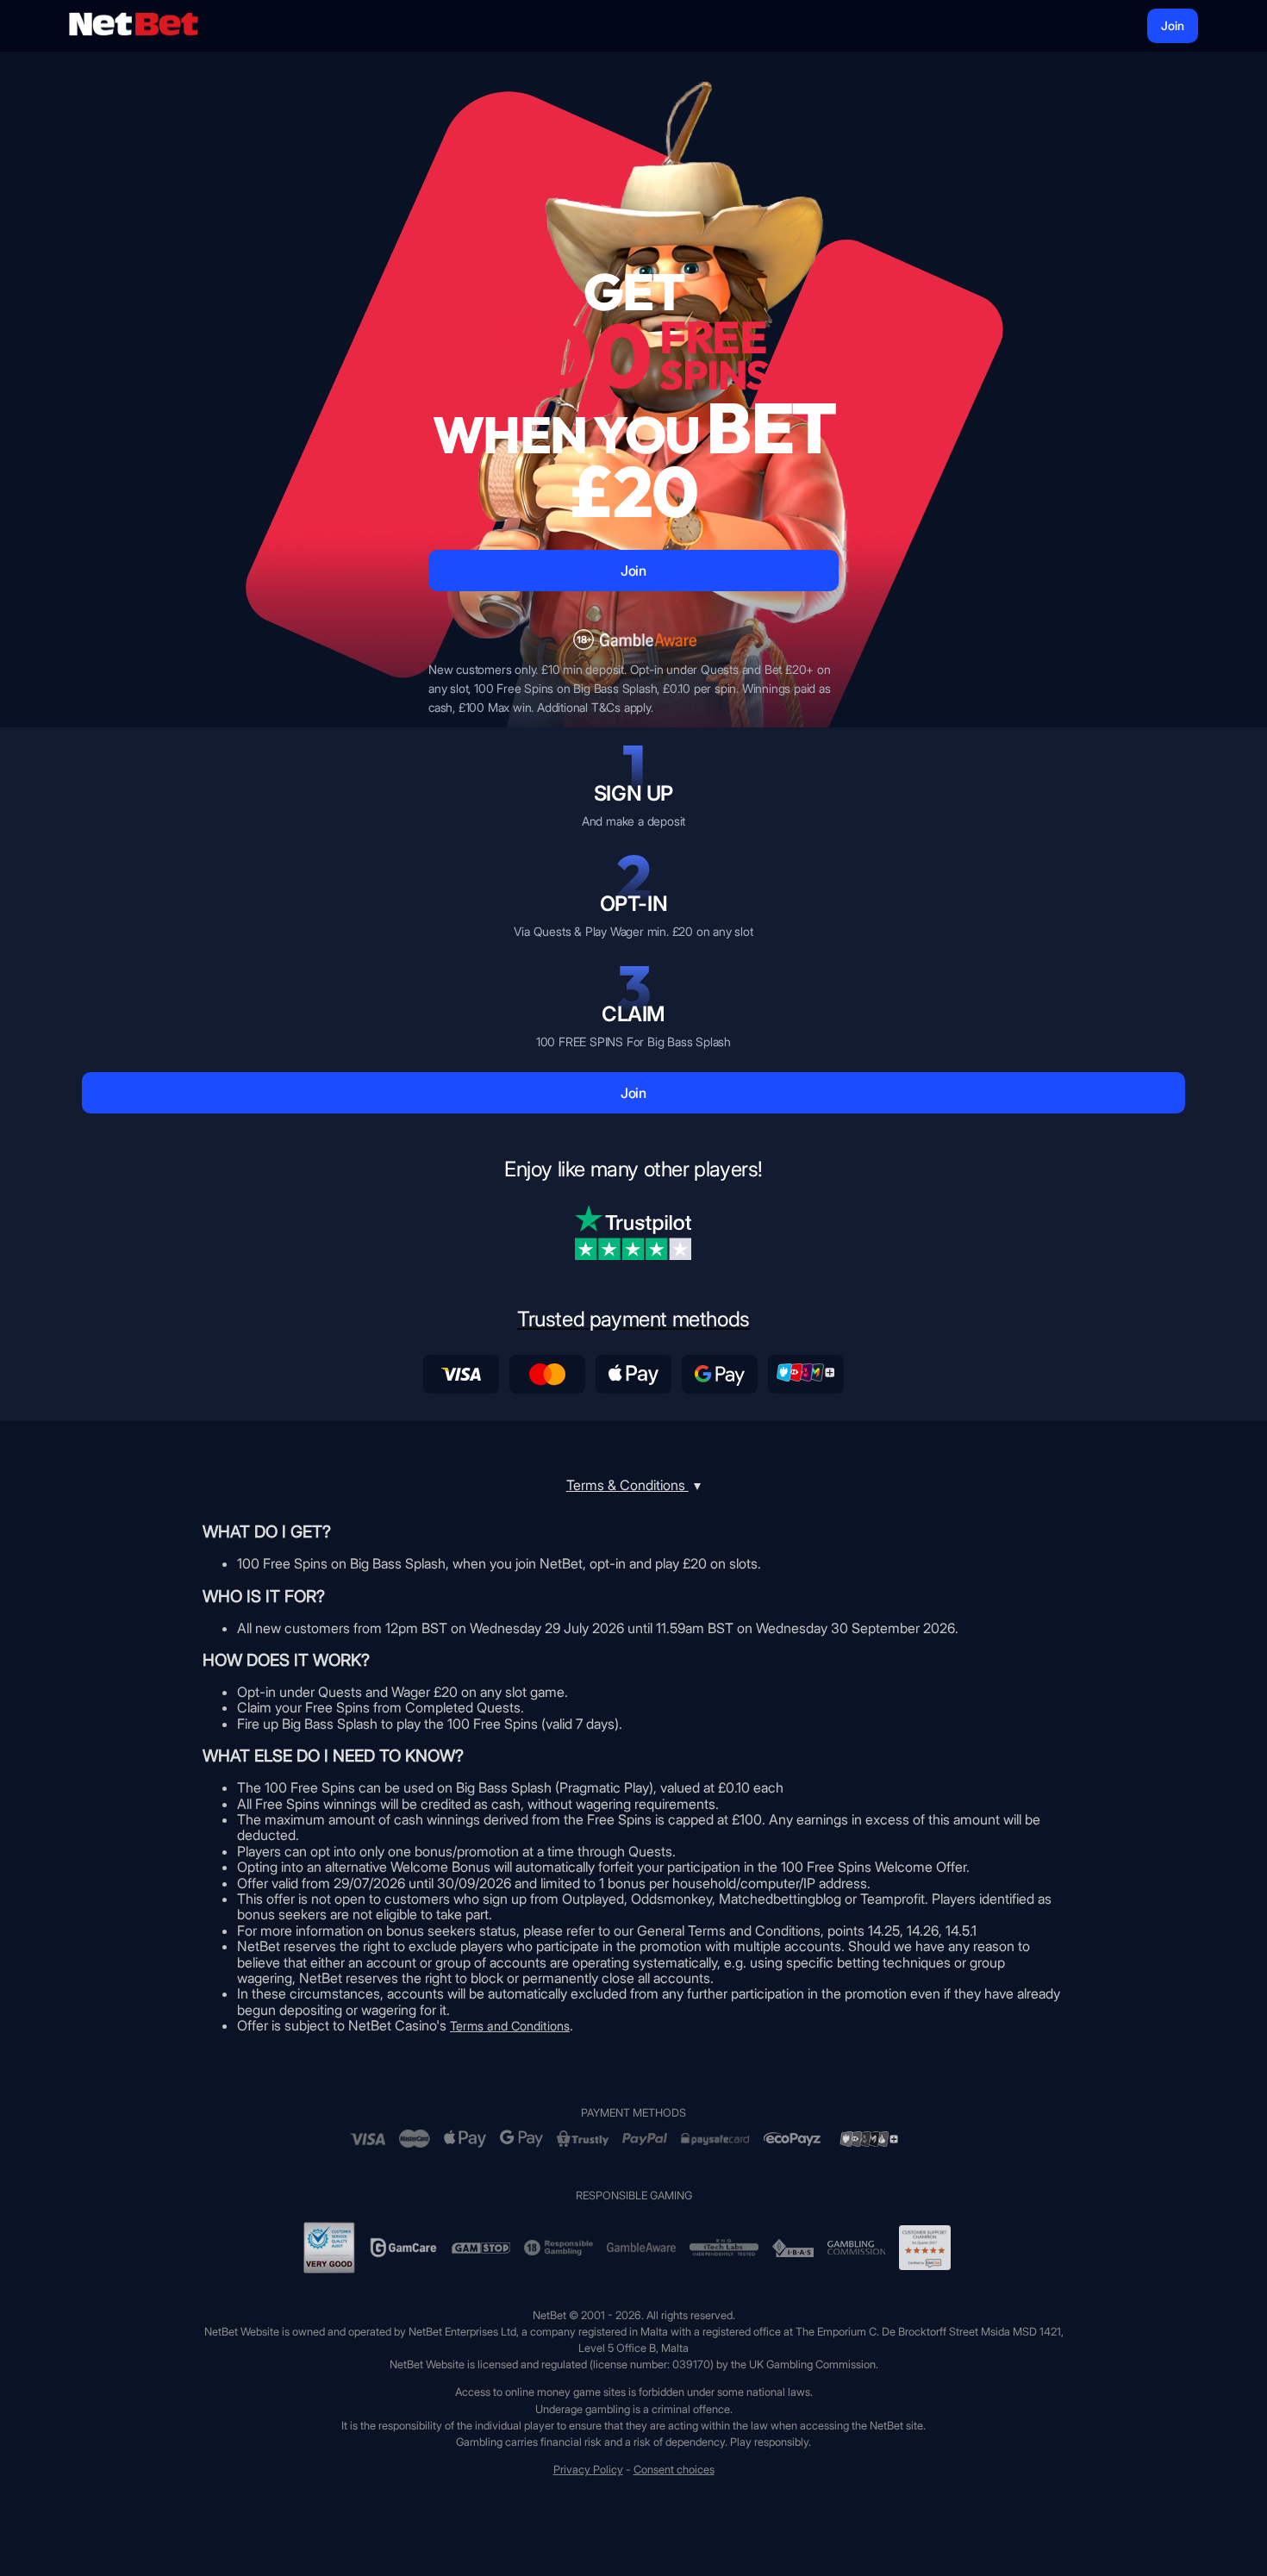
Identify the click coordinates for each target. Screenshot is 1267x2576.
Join (1173, 25)
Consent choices (674, 2470)
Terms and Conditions (510, 2026)
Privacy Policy (588, 2470)
